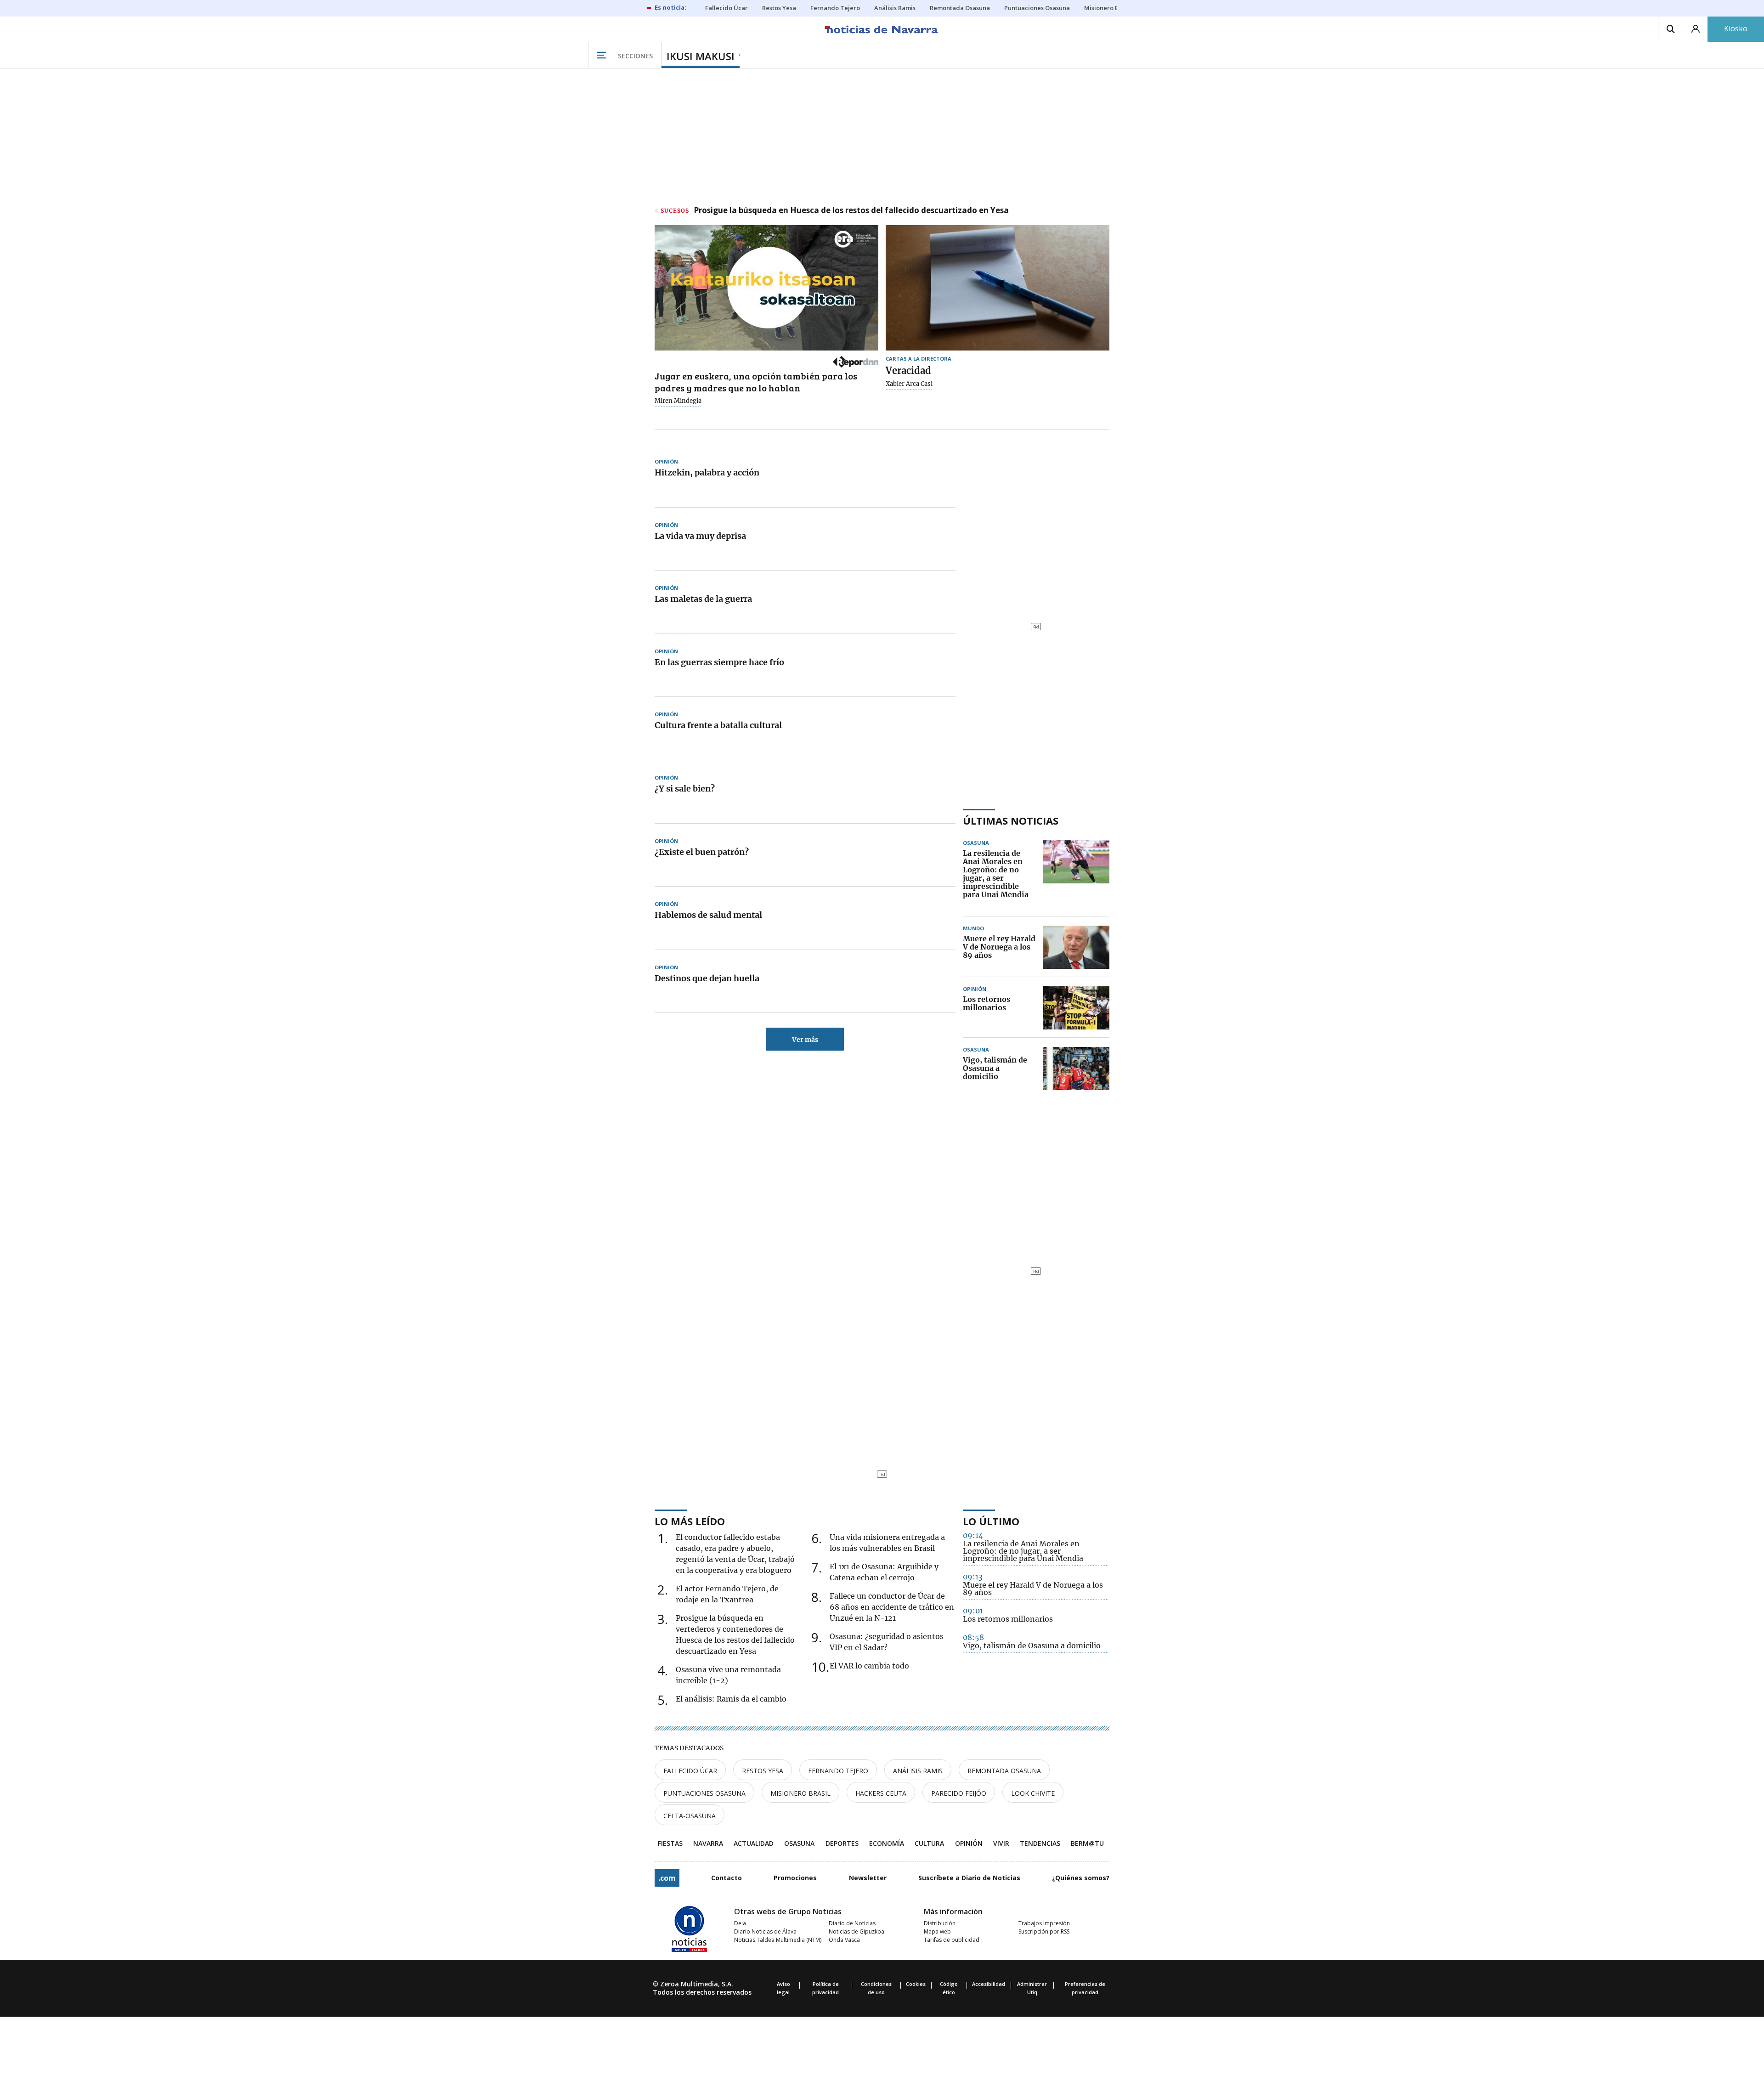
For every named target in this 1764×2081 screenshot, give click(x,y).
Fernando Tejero (838, 1771)
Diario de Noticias (852, 1923)
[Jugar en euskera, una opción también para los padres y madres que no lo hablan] (766, 288)
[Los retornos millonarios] (1076, 1008)
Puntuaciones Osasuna (704, 1793)
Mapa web (937, 1931)
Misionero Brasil (800, 1793)
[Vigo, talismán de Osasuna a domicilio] (1076, 1069)
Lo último (991, 1521)
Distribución (940, 1923)
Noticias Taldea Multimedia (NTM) (778, 1940)
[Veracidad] (998, 288)
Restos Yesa (763, 1771)
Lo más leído (690, 1521)
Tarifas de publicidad (952, 1940)
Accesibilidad (989, 1984)
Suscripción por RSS (1044, 1931)
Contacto (727, 1878)
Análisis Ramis (918, 1771)
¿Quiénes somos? (1081, 1878)
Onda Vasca (844, 1940)
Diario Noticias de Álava (765, 1931)
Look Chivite (1033, 1793)
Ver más (805, 1040)
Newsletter (868, 1878)
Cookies (916, 1984)
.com (667, 1878)
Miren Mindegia (678, 401)
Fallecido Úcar (690, 1771)
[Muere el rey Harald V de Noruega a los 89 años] (1076, 947)
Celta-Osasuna (690, 1816)
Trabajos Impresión (1044, 1923)
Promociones (795, 1878)
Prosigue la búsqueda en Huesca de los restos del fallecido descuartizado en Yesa (851, 211)
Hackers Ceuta (881, 1793)
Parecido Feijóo (959, 1793)
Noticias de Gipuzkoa (857, 1931)
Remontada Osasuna (1004, 1771)
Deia (740, 1923)
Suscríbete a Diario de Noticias (969, 1878)
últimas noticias (1011, 820)
